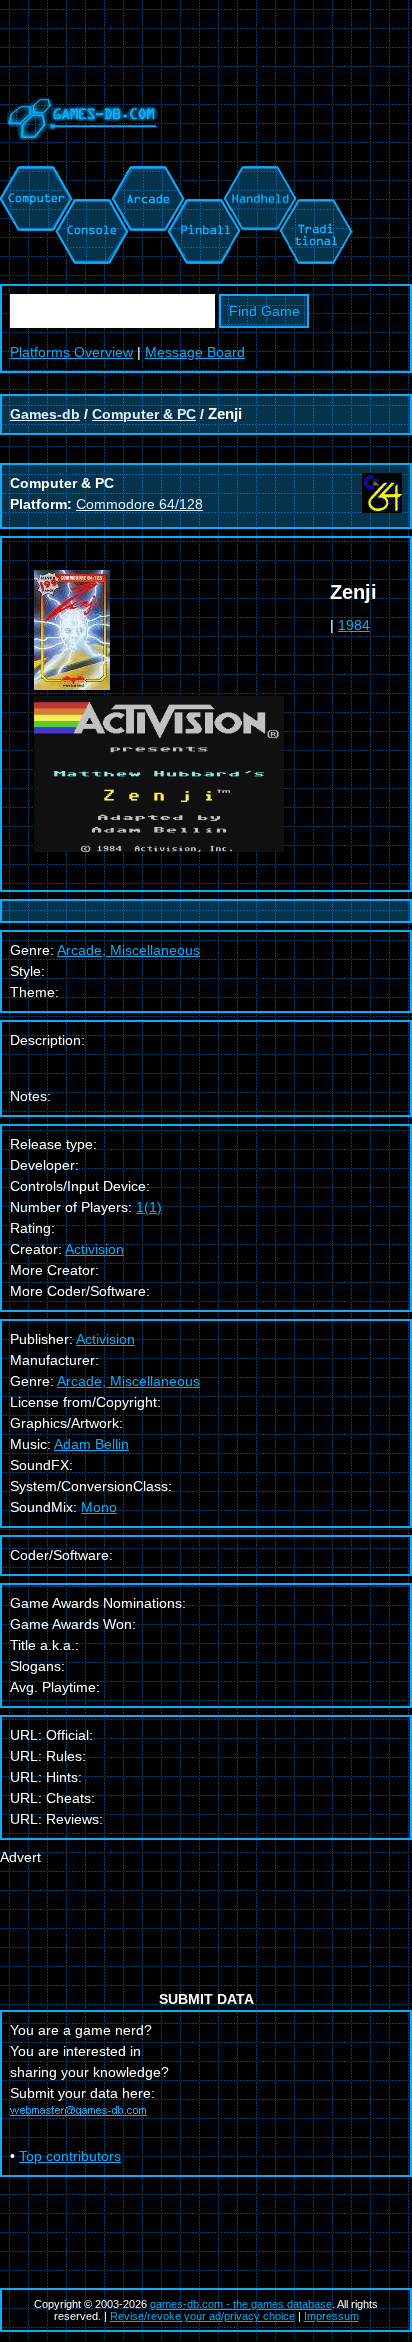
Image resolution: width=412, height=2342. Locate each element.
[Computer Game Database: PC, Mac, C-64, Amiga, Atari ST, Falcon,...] (33, 176)
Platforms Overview (71, 352)
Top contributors (70, 2156)
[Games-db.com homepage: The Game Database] (79, 155)
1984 (354, 625)
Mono (99, 1507)
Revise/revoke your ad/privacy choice (202, 2316)
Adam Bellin (91, 1444)
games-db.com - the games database (241, 2304)
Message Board (195, 352)
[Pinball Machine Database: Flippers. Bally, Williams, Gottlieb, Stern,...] (202, 176)
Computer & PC (144, 414)
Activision (94, 1249)
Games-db (45, 414)
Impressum (331, 2316)
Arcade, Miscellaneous (128, 1381)
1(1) (149, 1207)
